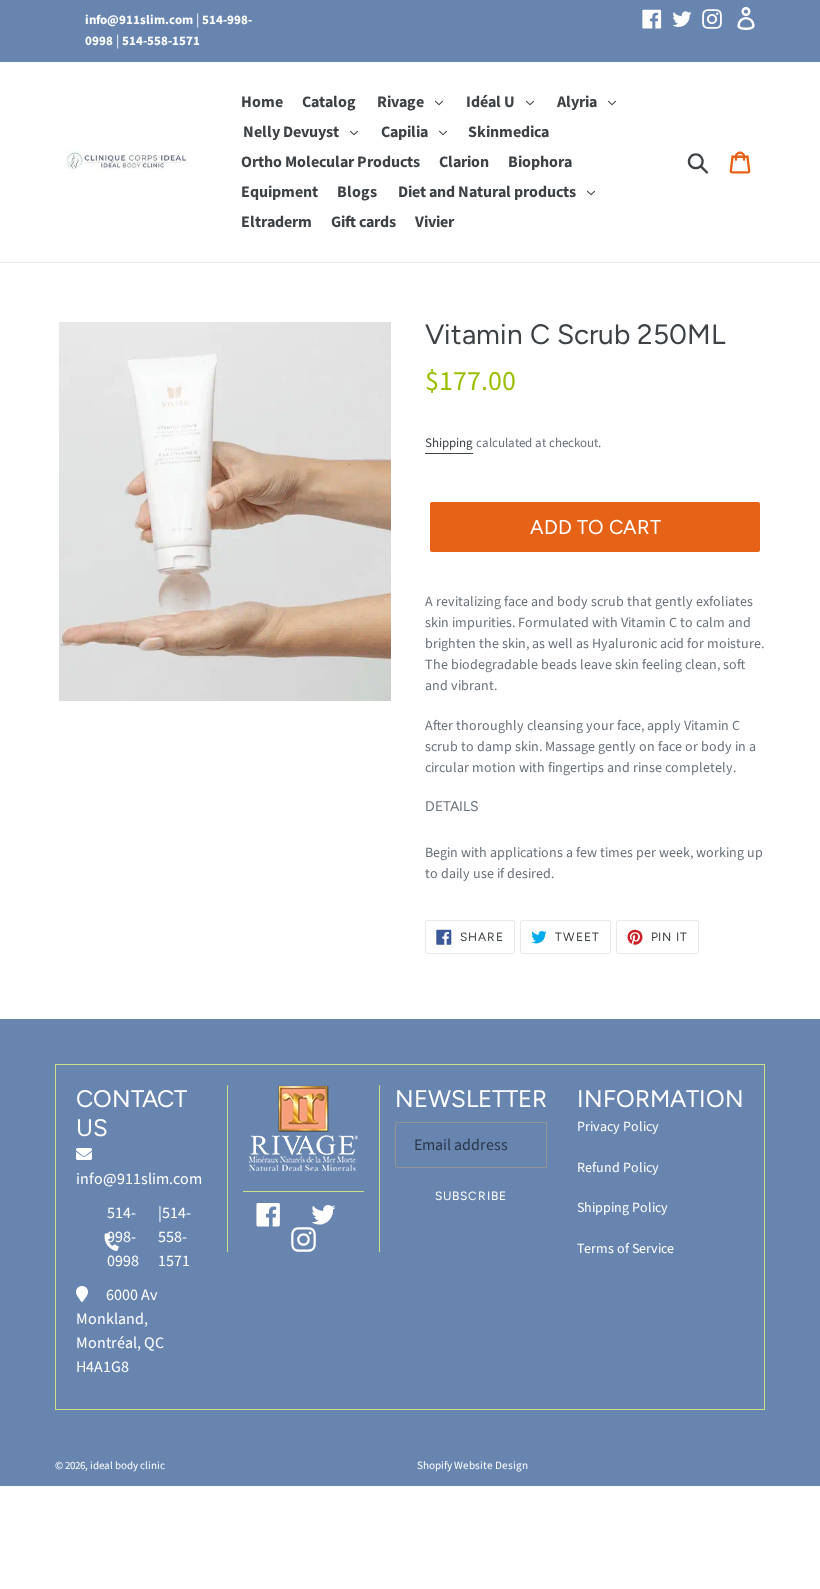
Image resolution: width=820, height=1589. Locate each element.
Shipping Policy (622, 1208)
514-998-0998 (123, 1237)
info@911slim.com (139, 20)
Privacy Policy (618, 1127)
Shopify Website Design (472, 1465)
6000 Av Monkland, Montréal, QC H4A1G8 (120, 1331)
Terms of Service (625, 1249)
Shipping (449, 443)
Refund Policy (618, 1168)
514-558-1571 (161, 41)
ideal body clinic (127, 1465)
